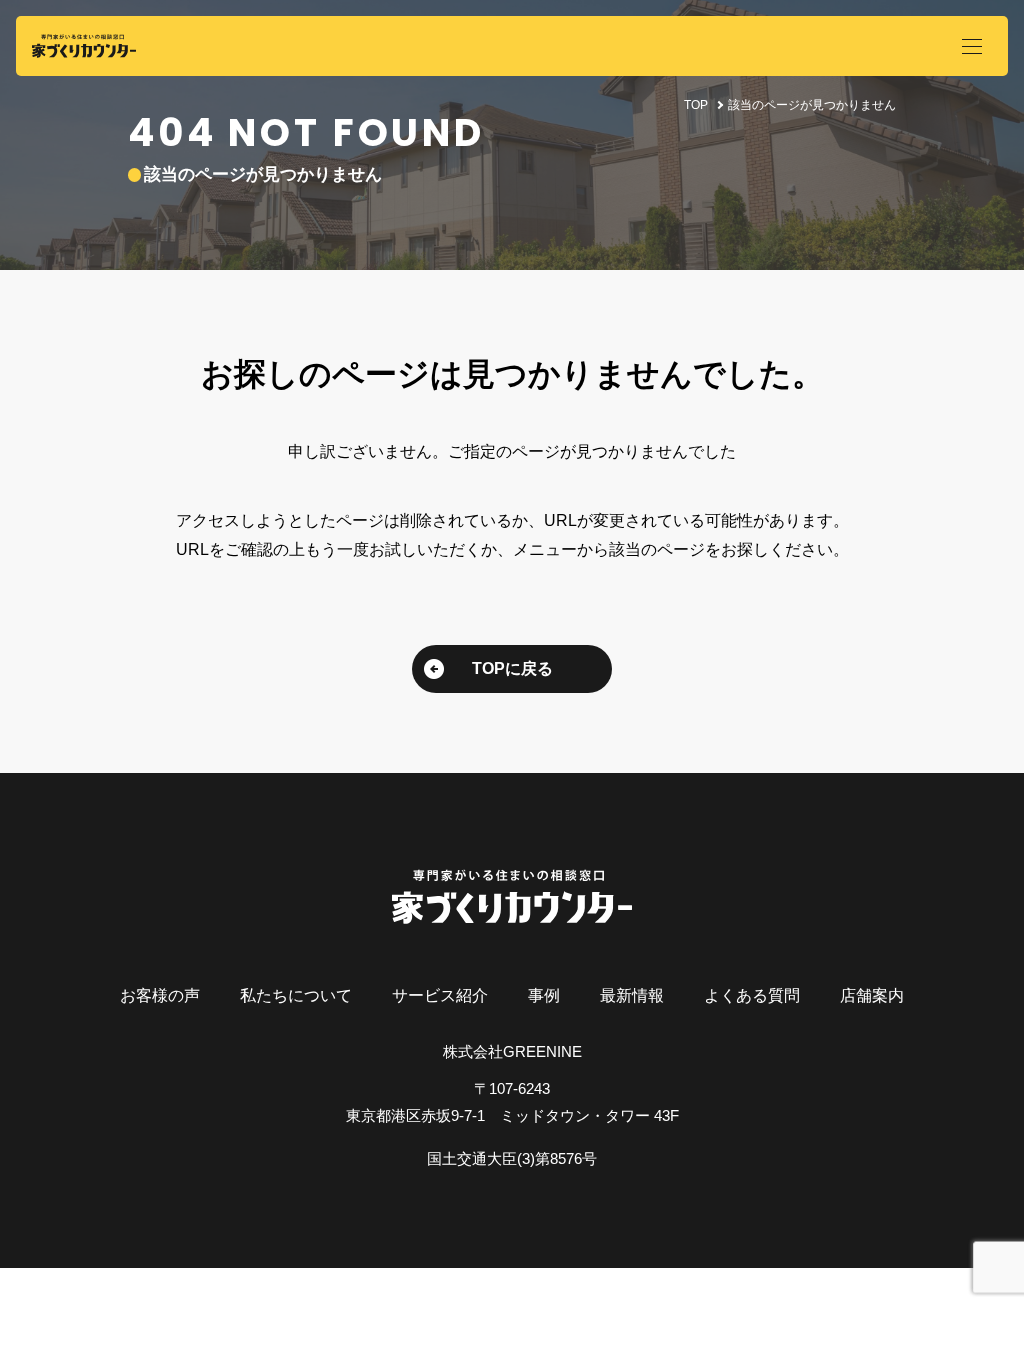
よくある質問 (752, 995)
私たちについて (296, 995)
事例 (544, 995)
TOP (696, 105)
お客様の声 (160, 995)
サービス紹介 (440, 995)
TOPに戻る (512, 668)
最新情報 (632, 995)
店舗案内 (872, 995)
